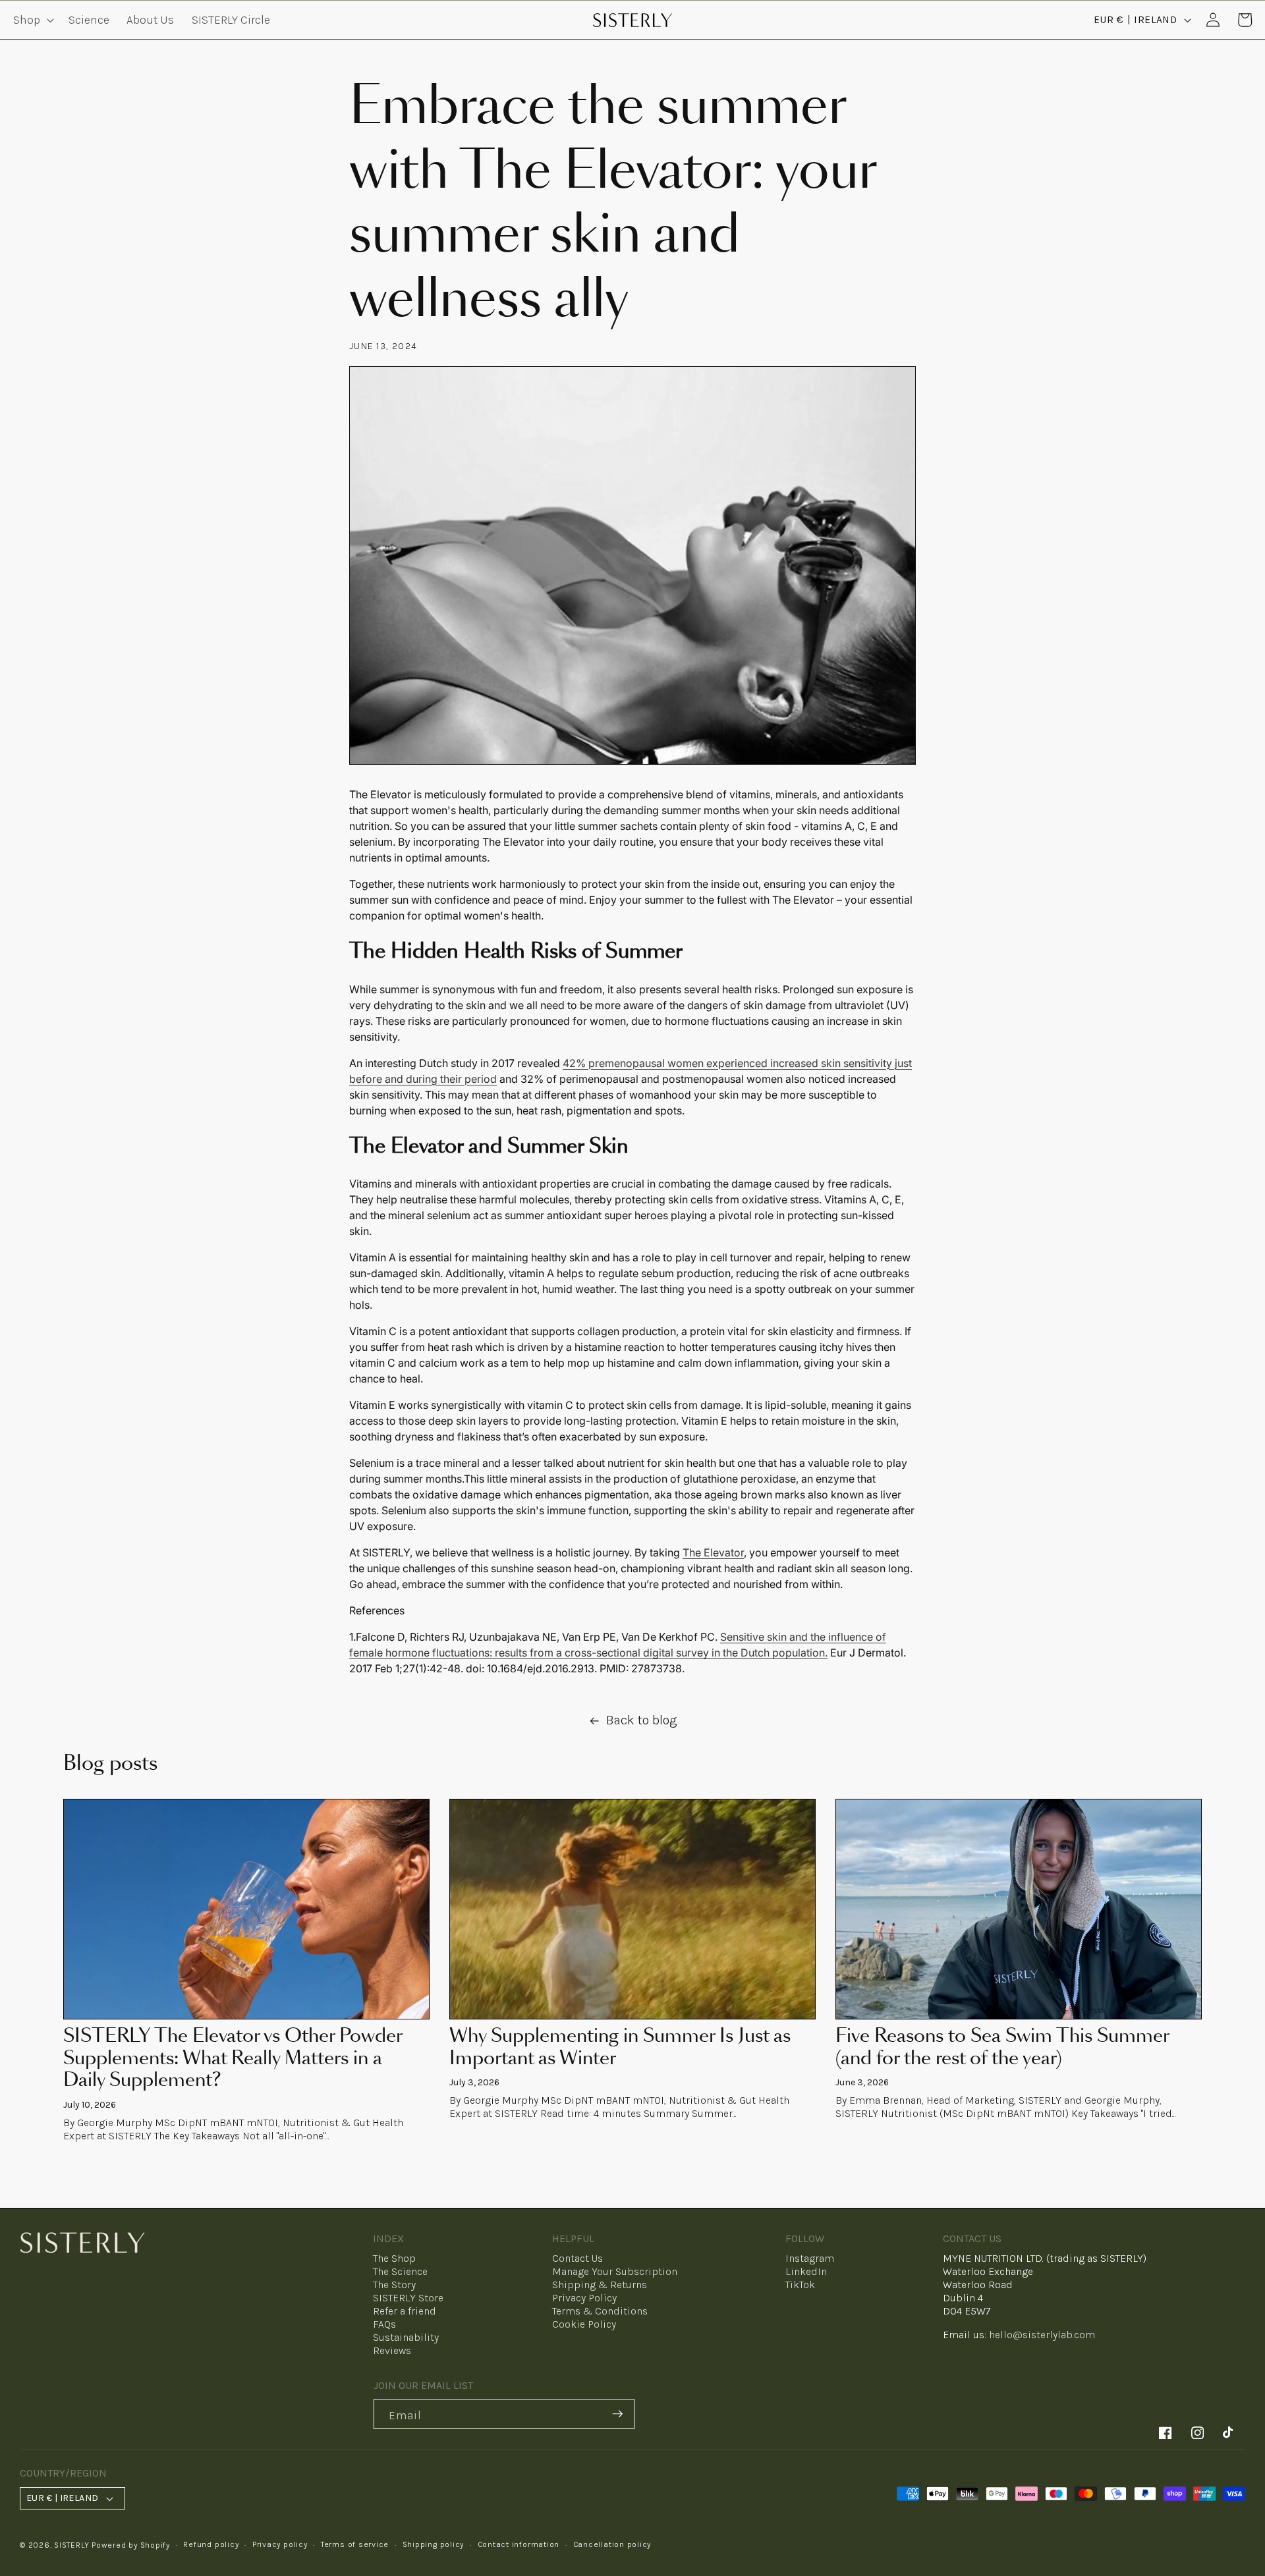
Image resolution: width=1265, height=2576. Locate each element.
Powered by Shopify (131, 2545)
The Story (394, 2285)
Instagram (810, 2258)
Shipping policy (434, 2544)
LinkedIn (806, 2271)
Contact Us (577, 2258)
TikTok (800, 2285)
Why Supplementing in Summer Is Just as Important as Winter (620, 2048)
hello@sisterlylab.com (1042, 2335)
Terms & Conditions (600, 2311)
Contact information (519, 2544)
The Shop (394, 2258)
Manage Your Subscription (615, 2271)
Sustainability (406, 2337)
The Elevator (713, 1552)
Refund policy (211, 2544)
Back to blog (642, 1720)
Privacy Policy (584, 2298)
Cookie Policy (584, 2324)
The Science (400, 2271)
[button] (32, 20)
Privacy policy (280, 2544)
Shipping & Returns (600, 2285)
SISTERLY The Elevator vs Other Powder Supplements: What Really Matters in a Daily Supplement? (233, 2059)
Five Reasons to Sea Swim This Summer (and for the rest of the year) (1002, 2048)
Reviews (392, 2350)
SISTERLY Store (408, 2298)
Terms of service (355, 2544)
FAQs (384, 2324)
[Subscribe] (617, 2414)
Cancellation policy (612, 2544)
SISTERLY (71, 2545)
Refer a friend (405, 2311)
